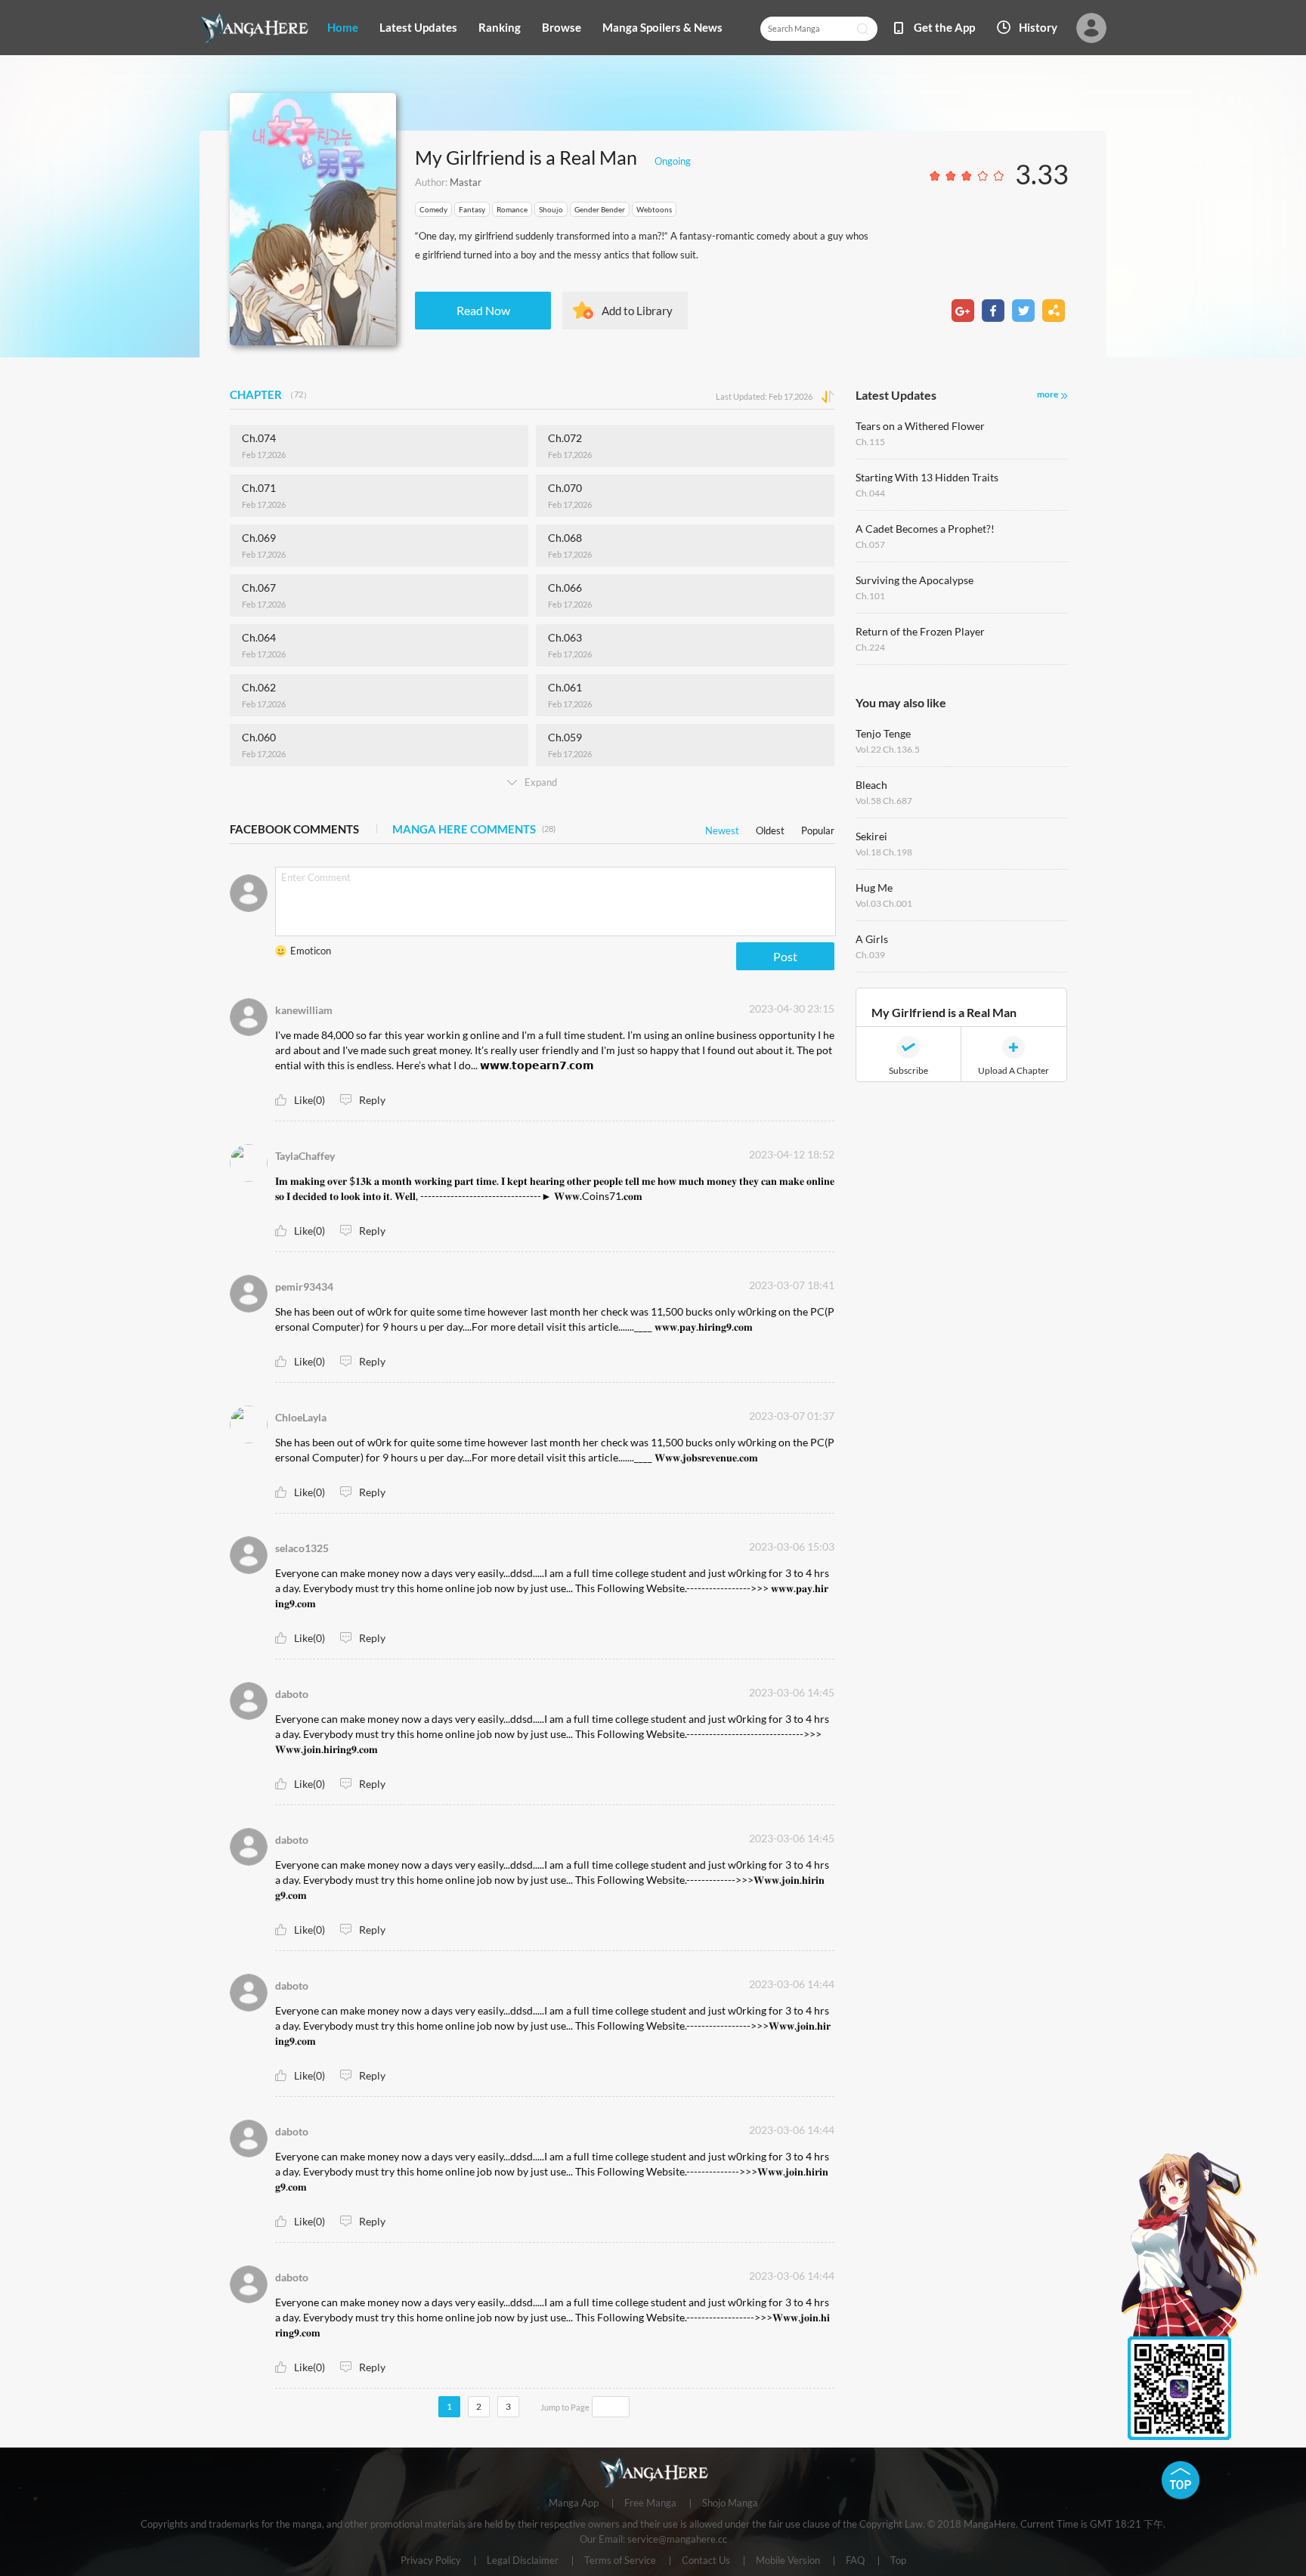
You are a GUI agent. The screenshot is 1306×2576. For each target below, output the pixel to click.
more (1048, 394)
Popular (818, 828)
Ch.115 (870, 442)
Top (898, 2561)
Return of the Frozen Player (920, 631)
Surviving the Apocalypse (915, 580)
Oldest (770, 828)
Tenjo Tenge (883, 733)
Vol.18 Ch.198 (884, 852)
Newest (722, 828)
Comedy (433, 209)
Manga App (574, 2503)
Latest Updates (418, 27)
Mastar (466, 182)
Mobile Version (788, 2561)
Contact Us (706, 2561)
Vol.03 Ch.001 (884, 903)
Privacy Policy (431, 2561)
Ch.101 (870, 596)
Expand (541, 782)
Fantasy (472, 209)
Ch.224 (870, 647)
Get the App (944, 27)
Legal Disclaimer (523, 2561)
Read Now (483, 310)
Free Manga (650, 2503)
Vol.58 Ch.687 (884, 801)
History (1038, 27)
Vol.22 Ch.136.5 (888, 749)
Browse (562, 27)
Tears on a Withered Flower (920, 426)
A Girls (872, 939)
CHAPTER (271, 394)
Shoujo (551, 209)
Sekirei (871, 836)
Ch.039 (870, 955)
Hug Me (874, 888)
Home (343, 27)
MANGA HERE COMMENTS (474, 829)
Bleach (871, 785)
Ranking (500, 27)
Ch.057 (870, 544)
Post (785, 956)
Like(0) (309, 1100)
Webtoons (654, 209)
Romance (512, 209)
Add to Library (637, 311)
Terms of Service (620, 2561)
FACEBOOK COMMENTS (294, 829)
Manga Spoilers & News (662, 27)
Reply (372, 1100)
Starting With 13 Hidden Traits (927, 477)
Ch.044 (870, 493)
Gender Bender (600, 209)
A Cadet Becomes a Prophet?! (925, 529)
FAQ (855, 2561)
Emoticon (311, 951)
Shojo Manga (730, 2503)
